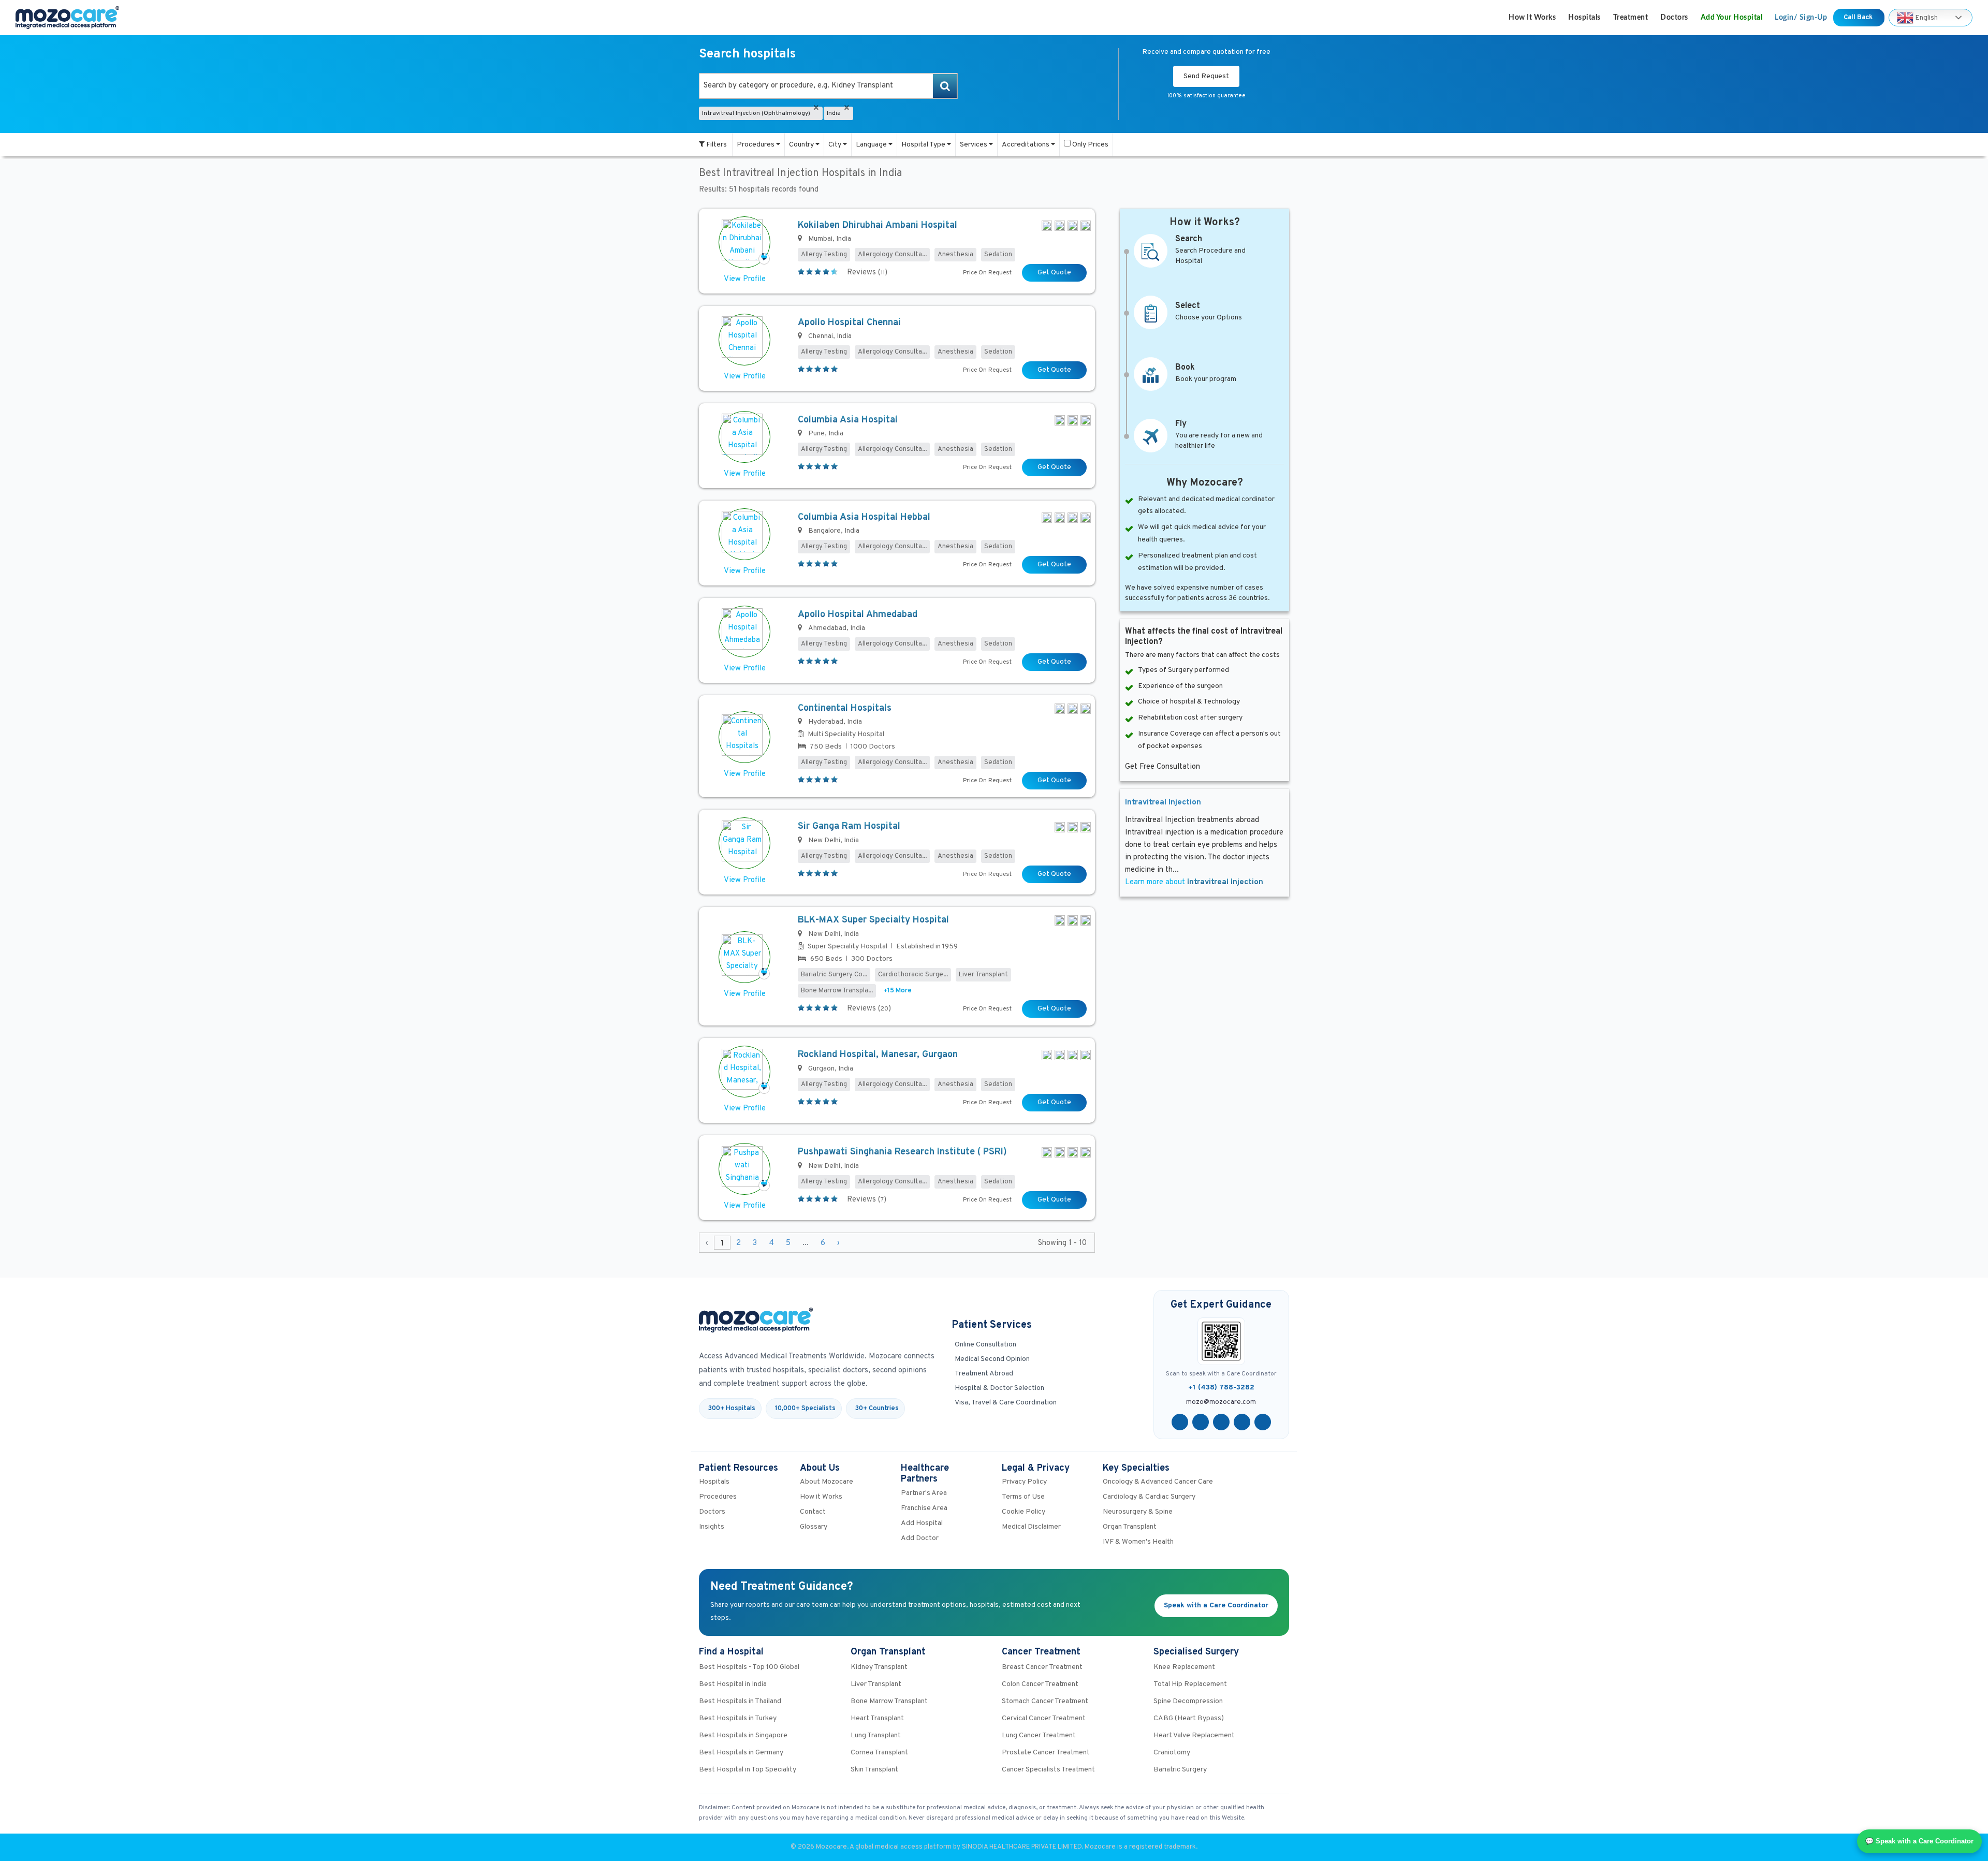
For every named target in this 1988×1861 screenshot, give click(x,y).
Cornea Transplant (879, 1753)
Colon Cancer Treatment (1040, 1684)
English (1926, 17)
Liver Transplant (876, 1684)
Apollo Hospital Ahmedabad (858, 615)
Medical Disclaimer (1031, 1527)
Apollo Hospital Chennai (849, 323)
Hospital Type (924, 145)
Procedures (756, 145)
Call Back (1859, 18)
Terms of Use (1023, 1497)
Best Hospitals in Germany (741, 1753)
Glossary (814, 1527)
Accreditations (1026, 145)
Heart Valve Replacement (1194, 1735)
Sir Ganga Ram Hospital (849, 826)
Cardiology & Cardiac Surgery (1149, 1497)
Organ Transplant (1130, 1527)
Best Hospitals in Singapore (743, 1735)
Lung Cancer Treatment (1039, 1735)
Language (872, 145)
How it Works (1532, 18)
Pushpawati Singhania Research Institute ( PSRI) (902, 1152)
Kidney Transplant (879, 1667)
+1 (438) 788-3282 (1221, 1388)
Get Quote (1054, 273)
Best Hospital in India (733, 1684)
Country (802, 145)
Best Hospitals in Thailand (740, 1701)
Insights (712, 1527)
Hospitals (1584, 18)
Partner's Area (924, 1493)
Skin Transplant (874, 1770)
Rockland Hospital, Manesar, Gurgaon (878, 1055)
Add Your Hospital (1732, 18)
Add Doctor (920, 1538)
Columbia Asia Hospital (848, 420)
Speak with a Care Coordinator (1216, 1606)
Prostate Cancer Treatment (1046, 1753)
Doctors (1674, 18)
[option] (828, 86)
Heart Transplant (877, 1718)
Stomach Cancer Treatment (1045, 1701)
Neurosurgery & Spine (1138, 1512)
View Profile (745, 279)
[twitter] (1201, 1422)
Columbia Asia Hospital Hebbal (864, 517)
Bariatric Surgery (1180, 1770)
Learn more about (1194, 882)
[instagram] (1263, 1422)
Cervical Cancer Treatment (1044, 1718)
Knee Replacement (1184, 1667)
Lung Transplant (876, 1735)
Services (974, 145)
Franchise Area (924, 1508)
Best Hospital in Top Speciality (748, 1770)
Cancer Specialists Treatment (1048, 1770)
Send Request (1206, 76)
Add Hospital (922, 1523)
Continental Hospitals (845, 708)
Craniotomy (1172, 1753)
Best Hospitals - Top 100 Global (749, 1667)
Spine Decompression (1188, 1701)
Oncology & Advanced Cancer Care (1158, 1482)
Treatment (1631, 18)
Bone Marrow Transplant (889, 1701)
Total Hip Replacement (1190, 1684)
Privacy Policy (1024, 1482)
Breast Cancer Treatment (1042, 1667)
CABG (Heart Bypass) (1189, 1718)
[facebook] (1180, 1422)
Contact (813, 1512)
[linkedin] (1242, 1422)
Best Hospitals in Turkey (738, 1718)
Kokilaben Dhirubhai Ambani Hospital (878, 225)
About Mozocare (827, 1482)
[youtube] (1221, 1422)
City (836, 145)
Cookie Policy (1024, 1512)
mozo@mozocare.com (1221, 1402)
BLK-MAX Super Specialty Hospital (873, 920)
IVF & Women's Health (1138, 1542)
